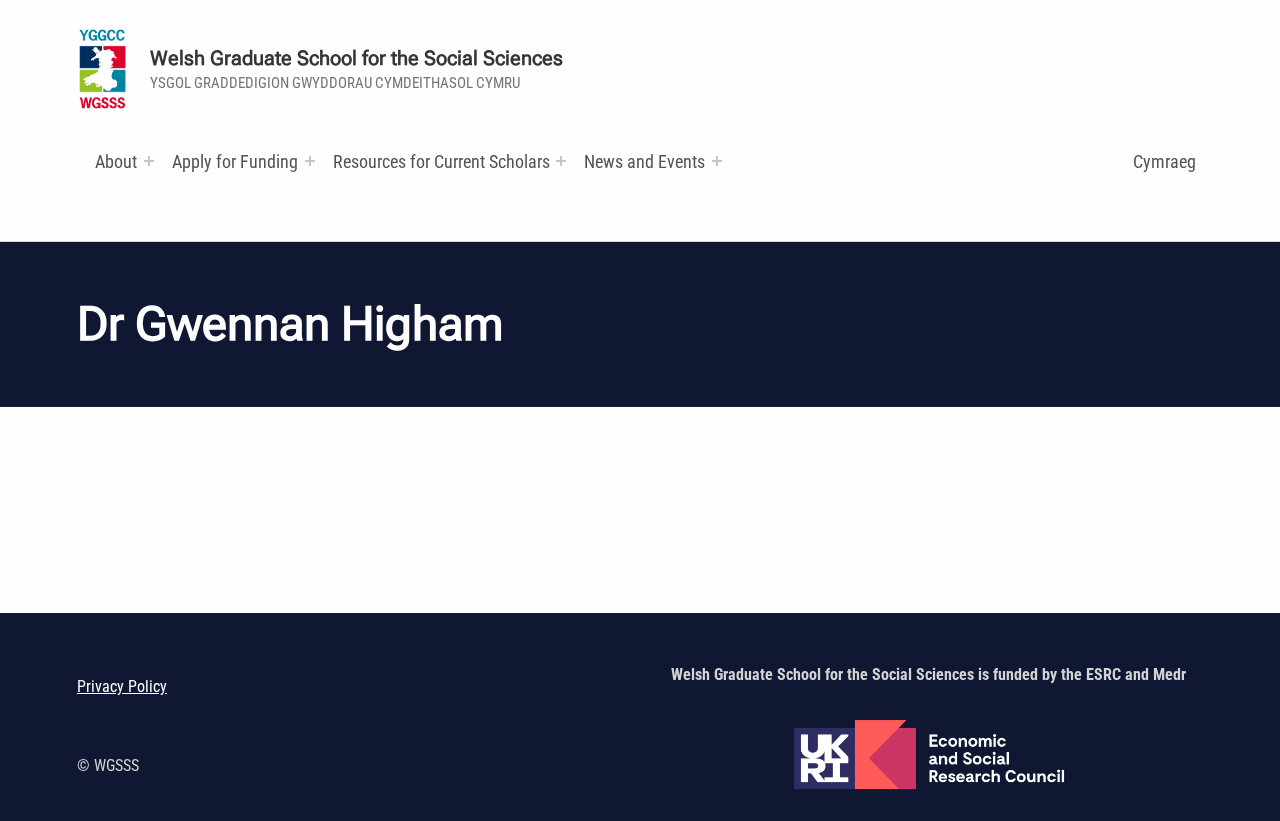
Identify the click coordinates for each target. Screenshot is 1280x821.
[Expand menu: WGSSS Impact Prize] (717, 161)
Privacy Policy (122, 686)
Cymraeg (1164, 161)
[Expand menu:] (149, 161)
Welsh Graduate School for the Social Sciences (356, 58)
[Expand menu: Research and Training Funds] (561, 161)
